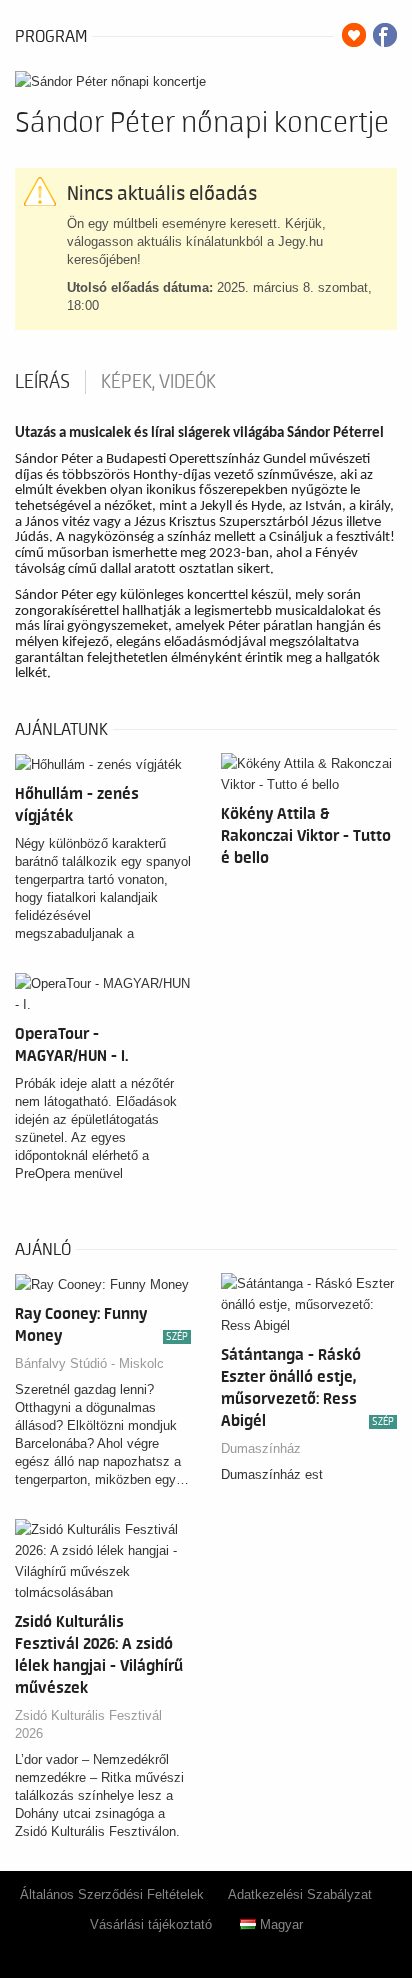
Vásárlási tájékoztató (151, 1924)
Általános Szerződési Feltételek (112, 1894)
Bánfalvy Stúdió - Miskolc (89, 1363)
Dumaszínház (261, 1448)
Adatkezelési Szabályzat (300, 1894)
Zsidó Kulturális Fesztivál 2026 (88, 1724)
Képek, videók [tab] (158, 382)
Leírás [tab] (42, 382)
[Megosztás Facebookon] (385, 35)
